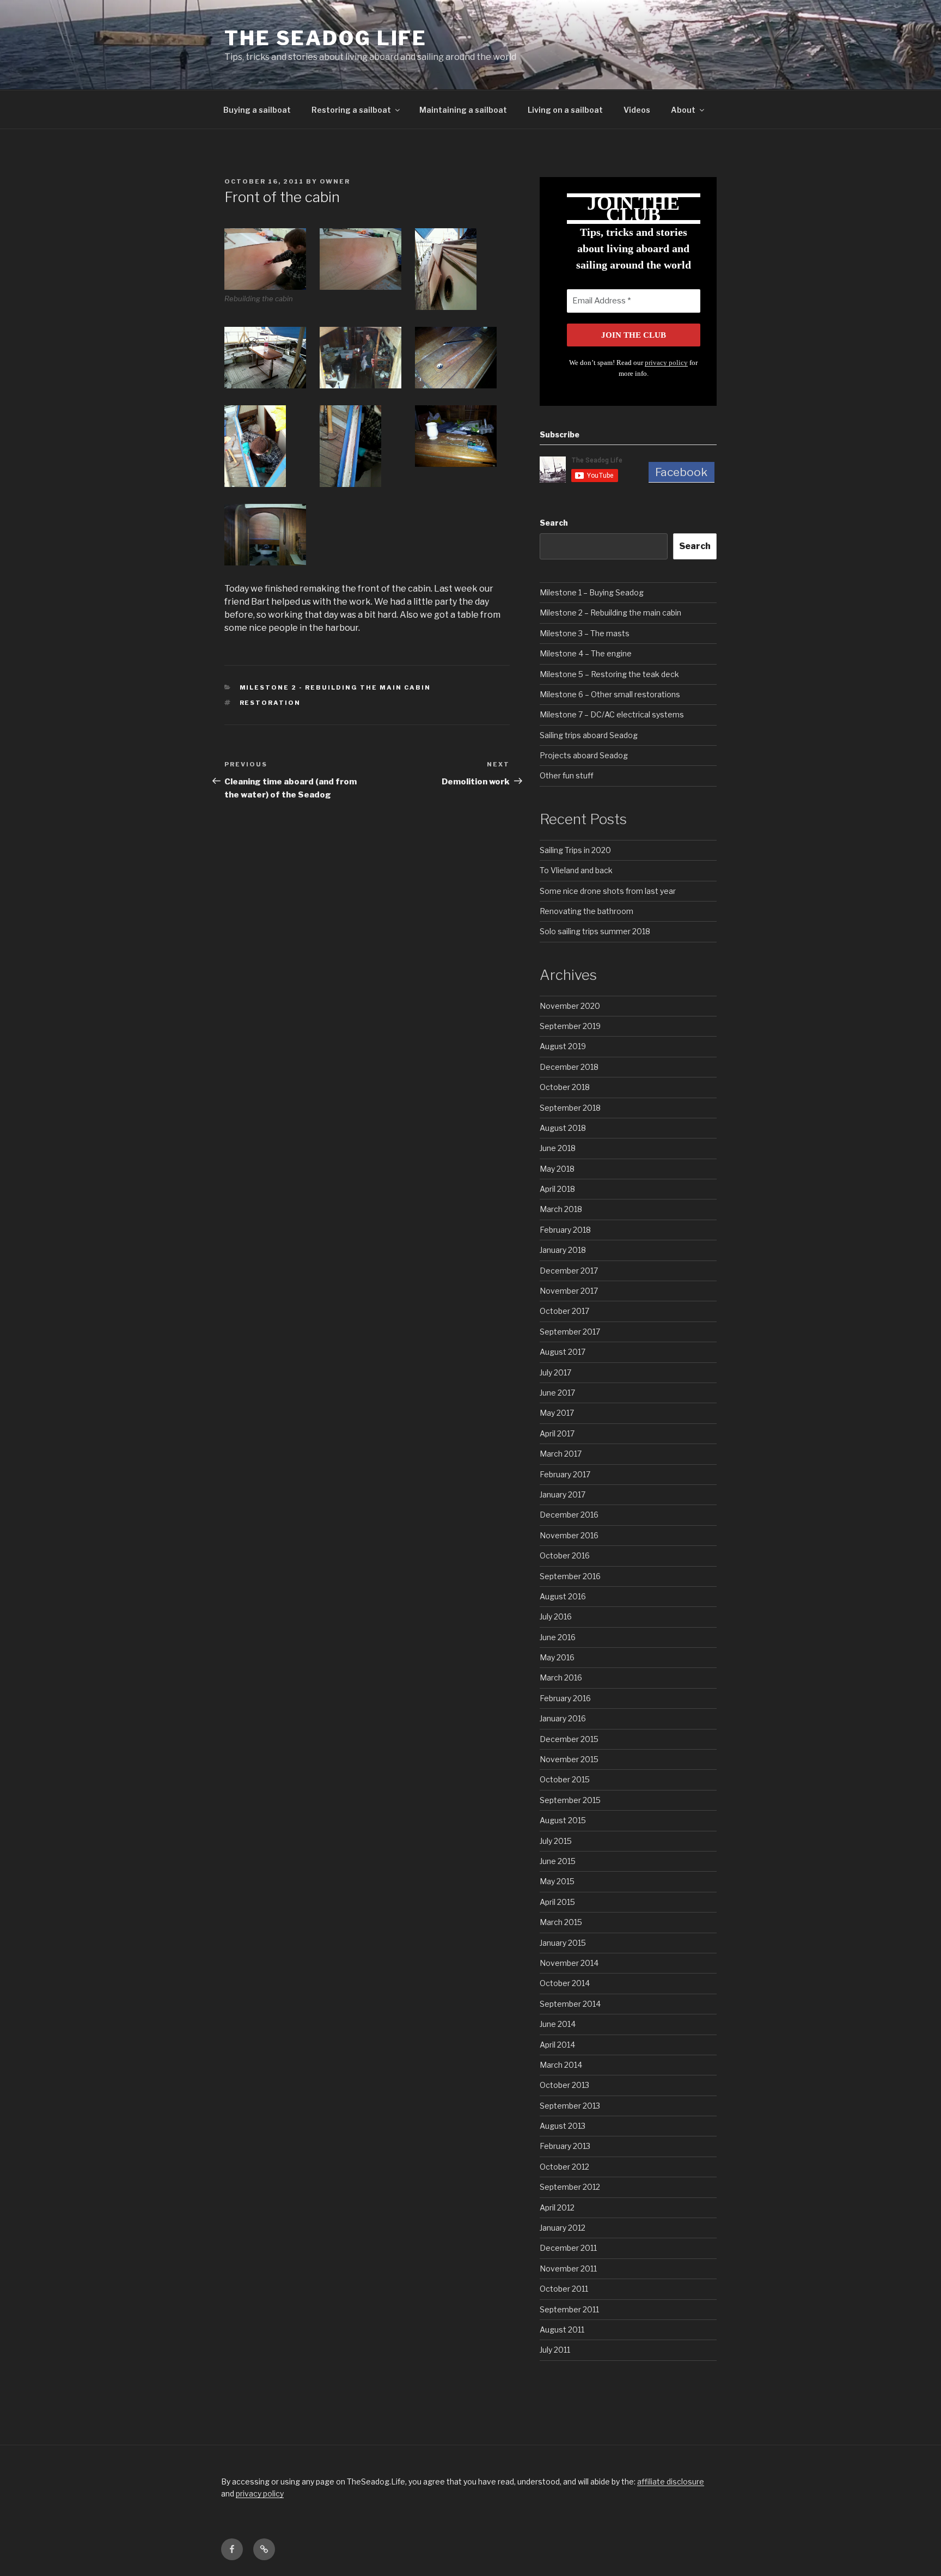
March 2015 (561, 1922)
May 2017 (557, 1413)
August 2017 (563, 1352)
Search (554, 523)
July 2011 (555, 2350)
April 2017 (557, 1433)
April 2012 (557, 2207)
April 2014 (557, 2045)
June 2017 (557, 1393)
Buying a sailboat (257, 110)
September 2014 (570, 2004)
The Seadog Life (326, 38)
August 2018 (563, 1128)
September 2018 (570, 1108)
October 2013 (564, 2085)
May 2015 (557, 1881)
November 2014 (569, 1963)
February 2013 (565, 2146)
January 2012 (563, 2228)
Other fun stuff (567, 775)
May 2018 (557, 1169)
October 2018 (565, 1087)
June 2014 (558, 2024)
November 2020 (570, 1006)
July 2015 (556, 1841)
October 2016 (565, 1555)
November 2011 (568, 2269)
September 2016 (570, 1576)
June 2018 (558, 1148)
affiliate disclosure (671, 2481)
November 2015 (569, 1759)
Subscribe (560, 434)
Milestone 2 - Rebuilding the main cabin (335, 687)
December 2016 (569, 1515)
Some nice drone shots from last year (608, 891)
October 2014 (565, 1983)
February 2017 (565, 1474)
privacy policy (666, 363)
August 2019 (563, 1046)
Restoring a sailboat (351, 110)
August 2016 (563, 1596)
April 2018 (557, 1189)
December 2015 (569, 1739)
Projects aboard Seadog (584, 755)
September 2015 (570, 1800)
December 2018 (569, 1067)
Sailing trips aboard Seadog (589, 735)
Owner (335, 181)
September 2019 (570, 1026)
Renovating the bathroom (586, 911)
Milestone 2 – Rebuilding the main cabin (610, 613)
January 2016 (563, 1718)
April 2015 (557, 1902)
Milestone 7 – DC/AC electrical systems (612, 714)
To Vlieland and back (576, 870)
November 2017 (569, 1291)
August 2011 (562, 2330)
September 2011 (569, 2309)
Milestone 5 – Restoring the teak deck (609, 674)
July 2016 (556, 1616)
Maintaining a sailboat (463, 110)
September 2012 (570, 2187)
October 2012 (564, 2167)
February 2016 (565, 1698)
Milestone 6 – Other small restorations (610, 694)
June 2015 (558, 1861)
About (683, 110)
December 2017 (569, 1271)
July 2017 (555, 1372)
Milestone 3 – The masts (585, 633)
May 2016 (557, 1657)
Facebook (681, 472)
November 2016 (569, 1535)
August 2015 (563, 1820)
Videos (637, 110)
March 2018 (561, 1209)
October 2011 (564, 2289)
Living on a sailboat (565, 110)
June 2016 (558, 1637)
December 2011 (568, 2248)
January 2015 (563, 1943)
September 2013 (570, 2106)
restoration (270, 703)
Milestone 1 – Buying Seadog (592, 592)
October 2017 (564, 1311)
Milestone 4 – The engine (586, 653)
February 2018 (565, 1230)
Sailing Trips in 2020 (575, 850)
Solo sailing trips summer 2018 (595, 931)
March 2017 (561, 1454)
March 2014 (561, 2065)
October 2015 (565, 1779)
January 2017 (563, 1494)
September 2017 (570, 1332)
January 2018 (563, 1250)
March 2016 (561, 1677)
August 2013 (563, 2126)
